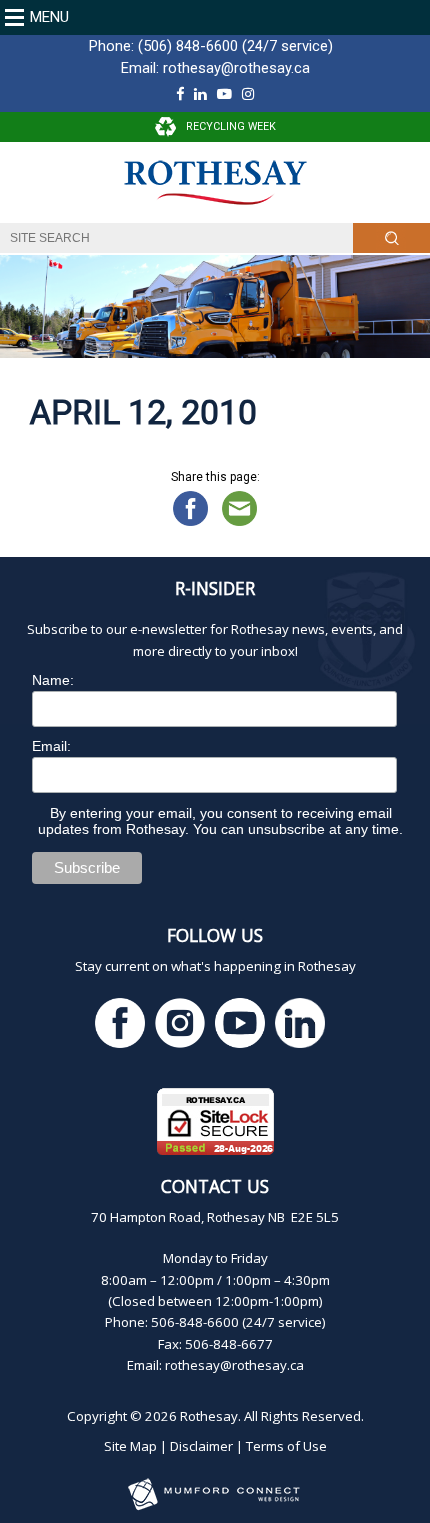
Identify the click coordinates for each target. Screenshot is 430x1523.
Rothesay (209, 1416)
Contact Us (215, 1186)
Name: (53, 680)
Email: (51, 746)
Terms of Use (286, 1446)
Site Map (130, 1446)
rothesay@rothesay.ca (236, 68)
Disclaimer (201, 1446)
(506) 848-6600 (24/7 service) (235, 46)
